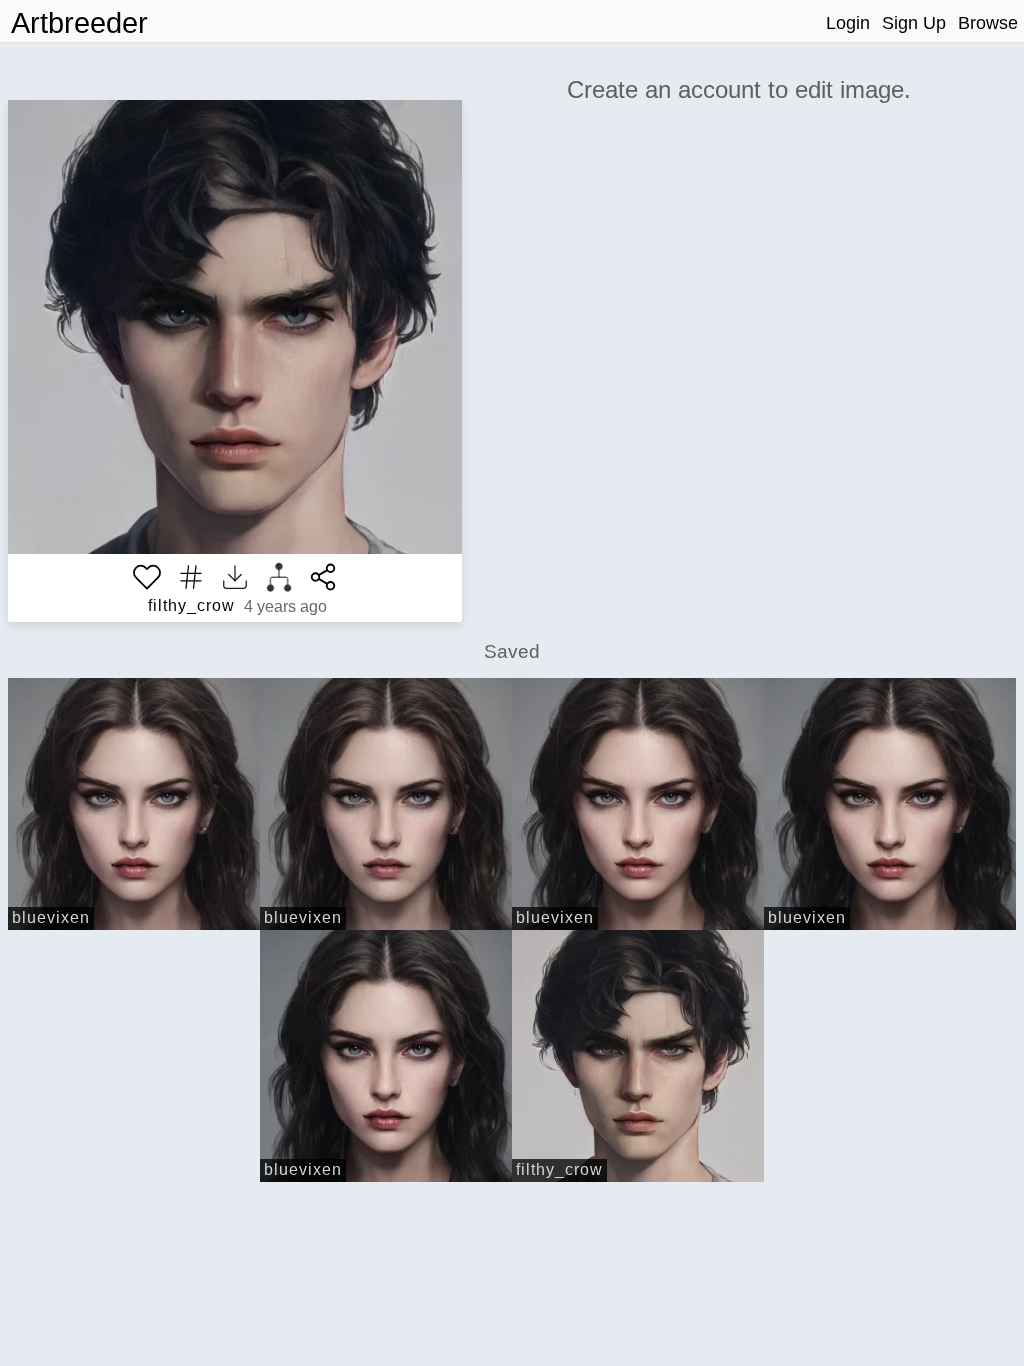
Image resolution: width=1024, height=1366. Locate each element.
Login (848, 23)
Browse (988, 23)
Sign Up (914, 23)
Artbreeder (79, 23)
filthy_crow (191, 605)
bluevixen (51, 917)
